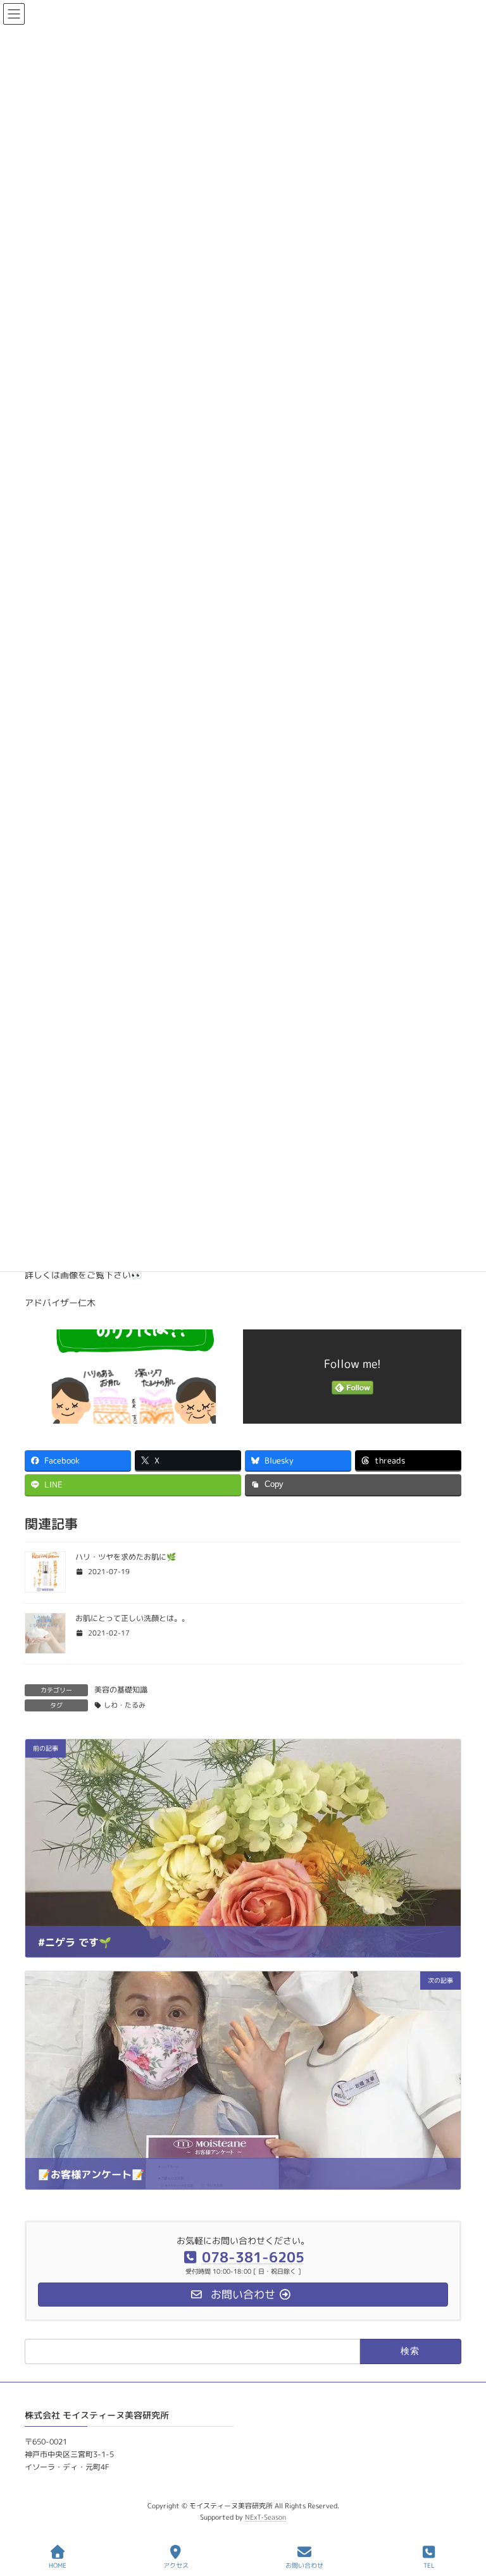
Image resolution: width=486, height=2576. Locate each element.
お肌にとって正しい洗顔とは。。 (132, 1618)
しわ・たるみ (125, 1705)
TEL (429, 2565)
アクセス (176, 2565)
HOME (58, 2565)
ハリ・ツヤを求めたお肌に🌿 (126, 1557)
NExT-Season (265, 2517)
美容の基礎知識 (121, 1690)
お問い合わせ (304, 2565)
